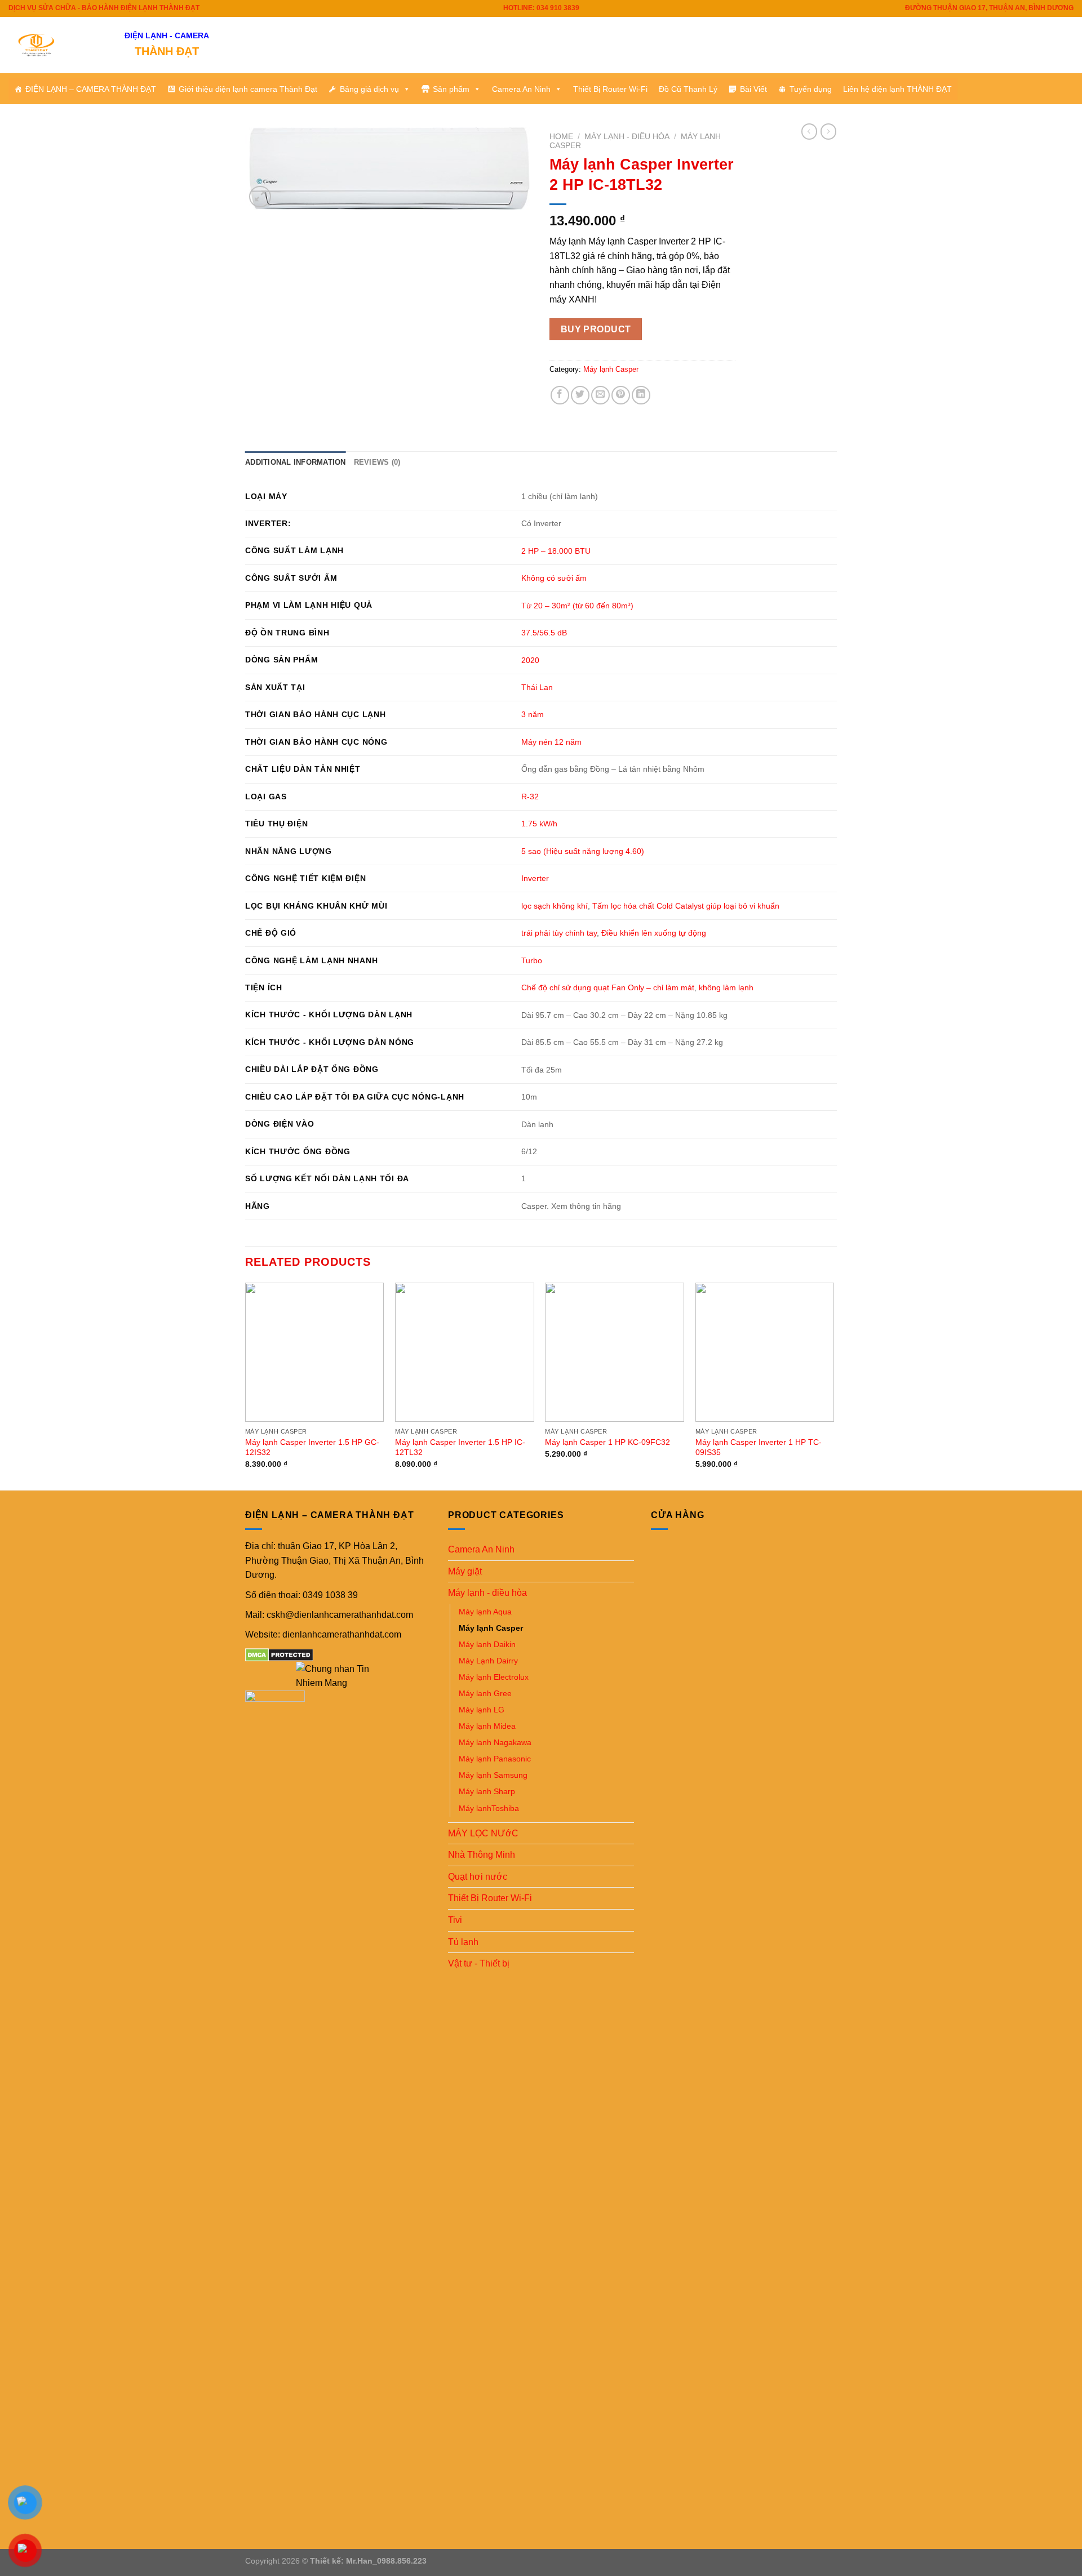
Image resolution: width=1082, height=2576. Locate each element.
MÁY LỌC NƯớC (483, 1833)
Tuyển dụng (811, 89)
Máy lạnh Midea (487, 1726)
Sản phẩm (451, 89)
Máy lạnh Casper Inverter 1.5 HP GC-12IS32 (312, 1447)
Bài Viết (753, 89)
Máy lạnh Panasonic (495, 1759)
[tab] (296, 462)
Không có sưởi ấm (554, 578)
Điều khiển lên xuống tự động (654, 933)
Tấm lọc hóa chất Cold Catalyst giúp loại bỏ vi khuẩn (686, 906)
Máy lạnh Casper (611, 369)
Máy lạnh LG (482, 1710)
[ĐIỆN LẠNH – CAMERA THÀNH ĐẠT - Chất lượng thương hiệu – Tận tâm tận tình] (58, 45)
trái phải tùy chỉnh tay (559, 933)
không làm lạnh (726, 987)
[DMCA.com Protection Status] (279, 1654)
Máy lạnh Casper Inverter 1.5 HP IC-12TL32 (460, 1447)
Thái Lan (537, 687)
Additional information (296, 462)
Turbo (532, 960)
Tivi (455, 1920)
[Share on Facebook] (560, 395)
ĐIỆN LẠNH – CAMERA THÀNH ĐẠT (91, 89)
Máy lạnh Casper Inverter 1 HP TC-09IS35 (759, 1447)
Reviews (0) (377, 462)
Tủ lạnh (463, 1942)
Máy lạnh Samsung (493, 1775)
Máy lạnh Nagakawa (495, 1742)
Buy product (596, 329)
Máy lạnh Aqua (485, 1612)
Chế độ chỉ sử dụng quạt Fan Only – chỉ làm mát (608, 987)
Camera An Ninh (521, 89)
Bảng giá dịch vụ (369, 89)
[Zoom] (260, 197)
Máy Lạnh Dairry (488, 1661)
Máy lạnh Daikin (487, 1644)
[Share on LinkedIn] (641, 395)
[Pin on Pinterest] (621, 395)
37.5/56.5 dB (544, 633)
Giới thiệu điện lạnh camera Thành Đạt (248, 89)
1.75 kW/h (539, 824)
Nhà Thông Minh (482, 1855)
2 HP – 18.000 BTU (556, 551)
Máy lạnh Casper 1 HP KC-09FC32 (607, 1442)
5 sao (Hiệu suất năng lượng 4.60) (583, 851)
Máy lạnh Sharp (487, 1791)
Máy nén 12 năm (551, 742)
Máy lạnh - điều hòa (627, 137)
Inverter (535, 878)
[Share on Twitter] (580, 395)
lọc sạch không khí (555, 906)
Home (561, 137)
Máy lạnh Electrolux (494, 1677)
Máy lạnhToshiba (489, 1808)
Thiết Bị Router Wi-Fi (610, 89)
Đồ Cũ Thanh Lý (688, 89)
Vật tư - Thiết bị (479, 1963)
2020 (530, 660)
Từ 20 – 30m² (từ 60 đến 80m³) (577, 606)
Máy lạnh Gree (485, 1693)
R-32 (530, 797)
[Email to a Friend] (600, 395)
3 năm (533, 714)
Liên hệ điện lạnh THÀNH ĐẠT (897, 89)
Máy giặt (465, 1571)
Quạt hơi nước (478, 1877)
